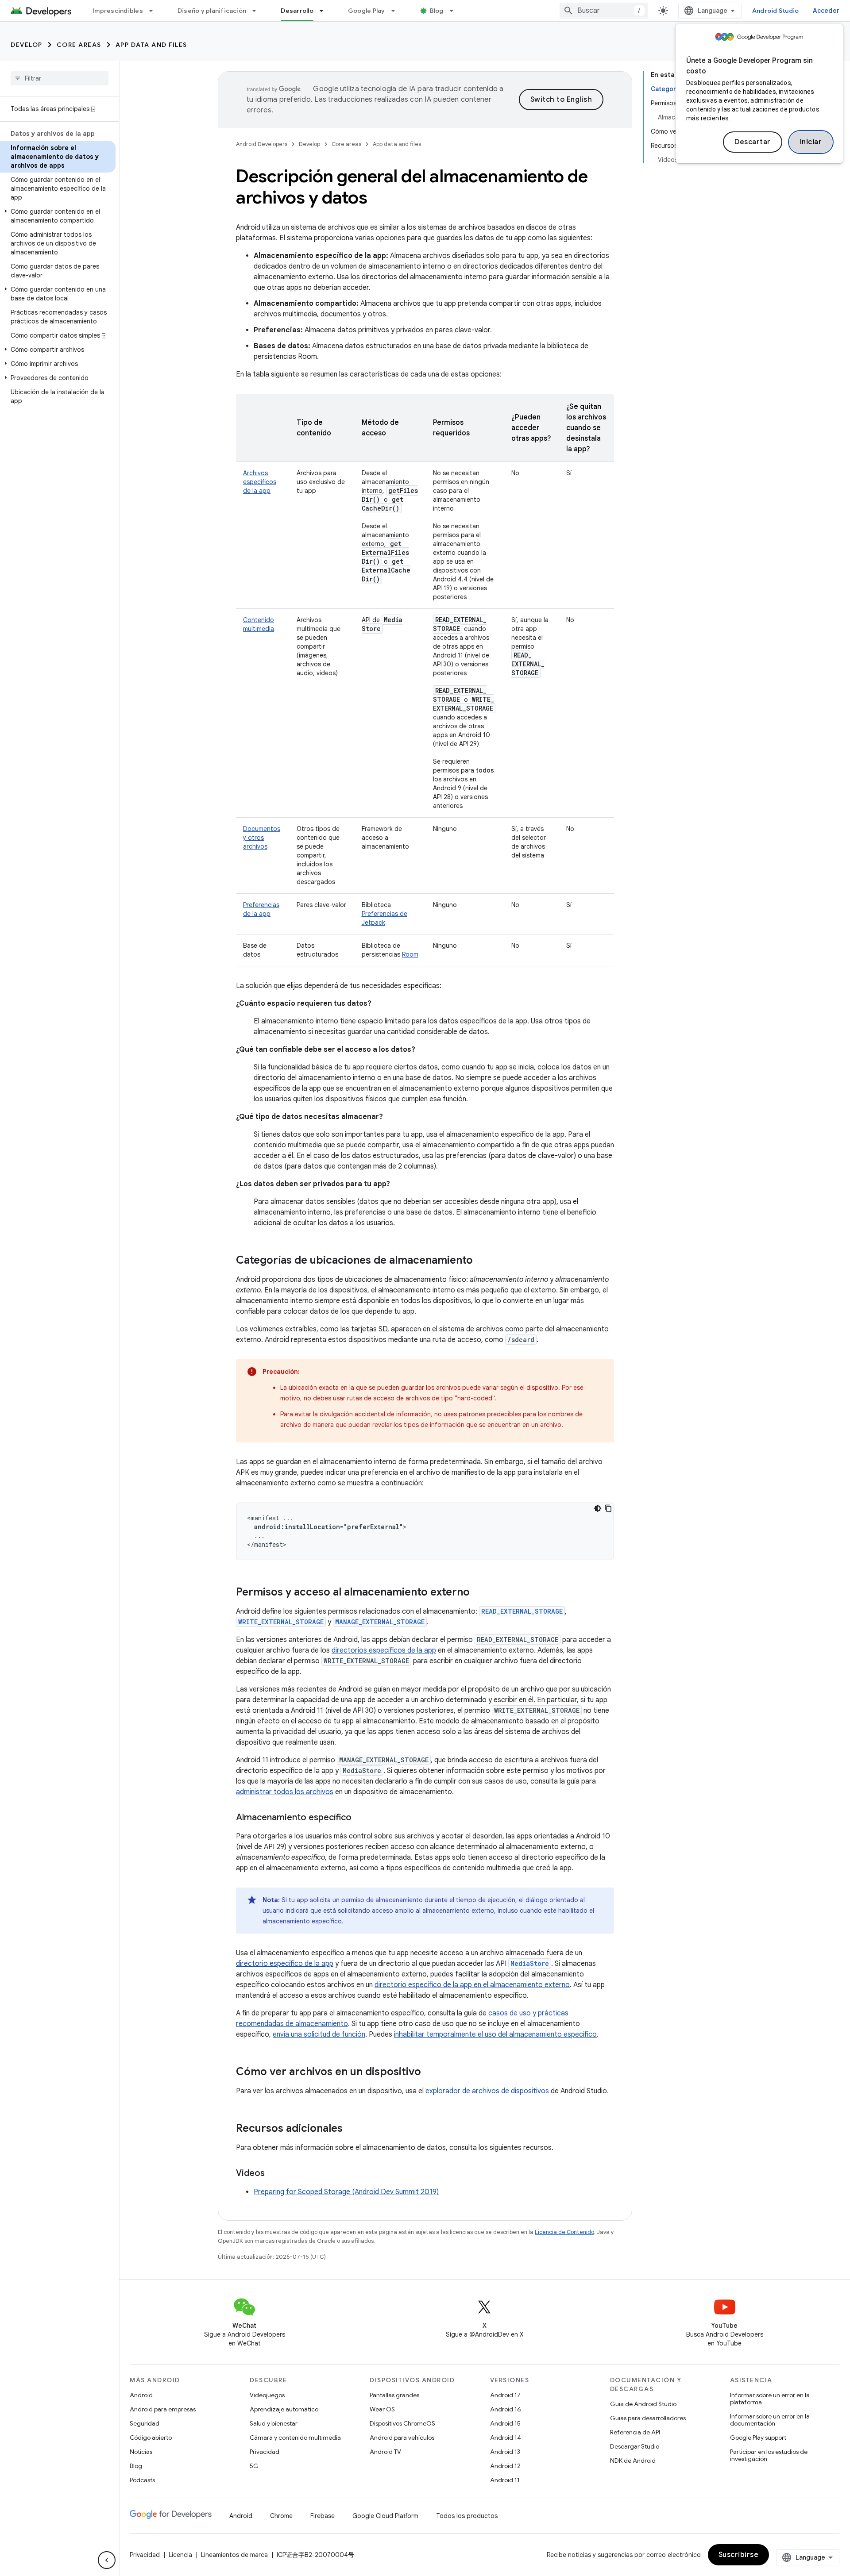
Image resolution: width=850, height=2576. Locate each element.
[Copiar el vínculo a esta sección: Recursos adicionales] (352, 2129)
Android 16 (506, 2409)
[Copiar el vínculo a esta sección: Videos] (274, 2174)
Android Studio (776, 11)
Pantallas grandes (394, 2395)
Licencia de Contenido (564, 2232)
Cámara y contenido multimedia (295, 2438)
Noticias (141, 2452)
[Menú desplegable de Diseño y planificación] (258, 11)
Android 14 (506, 2438)
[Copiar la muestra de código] (608, 1508)
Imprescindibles (118, 11)
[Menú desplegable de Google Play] (397, 11)
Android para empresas (163, 2409)
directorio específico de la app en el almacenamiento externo (472, 1985)
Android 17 (505, 2395)
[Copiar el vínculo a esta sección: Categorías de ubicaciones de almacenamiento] (482, 1261)
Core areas (79, 45)
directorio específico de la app (285, 1964)
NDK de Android (633, 2461)
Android (141, 2395)
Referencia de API (635, 2432)
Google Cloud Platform (385, 2516)
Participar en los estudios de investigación (769, 2455)
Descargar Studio (635, 2446)
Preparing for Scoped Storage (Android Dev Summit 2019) (346, 2192)
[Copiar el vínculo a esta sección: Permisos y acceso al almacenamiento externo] (479, 1593)
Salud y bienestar (274, 2423)
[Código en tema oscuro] (598, 1508)
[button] (58, 216)
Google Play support (758, 2438)
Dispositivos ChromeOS (402, 2423)
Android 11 (505, 2480)
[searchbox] (60, 78)
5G (254, 2466)
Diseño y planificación (212, 11)
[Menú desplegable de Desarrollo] (325, 11)
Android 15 (505, 2423)
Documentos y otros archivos (262, 838)
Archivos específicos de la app (260, 482)
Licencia (180, 2555)
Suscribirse (739, 2555)
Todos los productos (467, 2516)
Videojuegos (267, 2395)
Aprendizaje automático (284, 2409)
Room (410, 954)
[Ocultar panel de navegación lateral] (107, 2560)
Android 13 (505, 2452)
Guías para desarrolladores (648, 2418)
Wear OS (382, 2409)
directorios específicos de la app (384, 1650)
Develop (27, 45)
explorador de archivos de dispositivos (487, 2091)
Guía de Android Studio (643, 2404)
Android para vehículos (402, 2438)
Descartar (753, 142)
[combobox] (604, 11)
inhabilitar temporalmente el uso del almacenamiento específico (495, 2034)
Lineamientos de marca (234, 2555)
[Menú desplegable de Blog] (456, 11)
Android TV (385, 2452)
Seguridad (145, 2423)
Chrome (281, 2516)
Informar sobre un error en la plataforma (770, 2399)
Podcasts (142, 2480)
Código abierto (151, 2438)
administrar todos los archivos (285, 1792)
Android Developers (262, 144)
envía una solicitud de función (319, 2034)
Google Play (367, 11)
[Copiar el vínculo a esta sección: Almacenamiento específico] (360, 1818)
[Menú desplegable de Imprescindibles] (155, 11)
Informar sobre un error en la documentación (770, 2420)
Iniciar (811, 142)
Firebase (323, 2516)
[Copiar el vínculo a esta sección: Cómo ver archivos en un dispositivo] (430, 2072)
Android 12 (505, 2466)
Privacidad (265, 2452)
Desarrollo (297, 11)
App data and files (151, 45)
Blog (437, 11)
